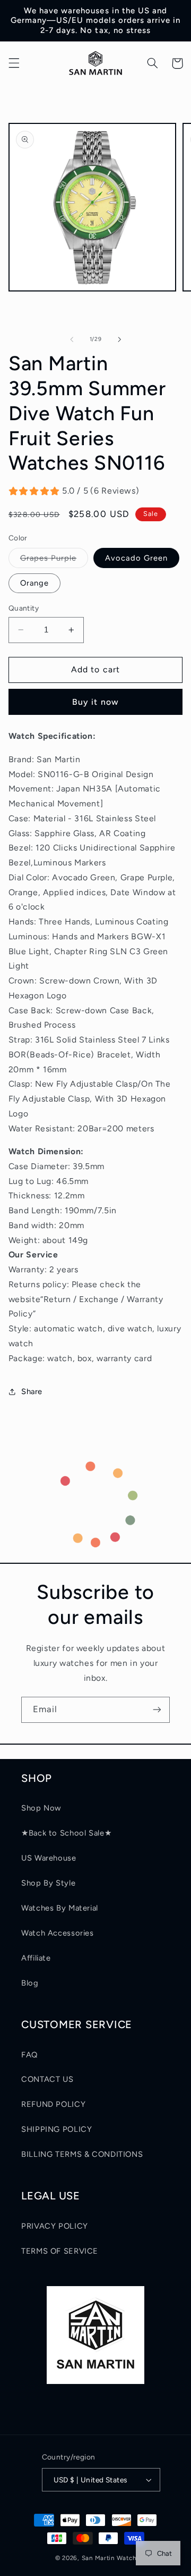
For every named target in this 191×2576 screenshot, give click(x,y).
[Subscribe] (157, 1710)
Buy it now (95, 702)
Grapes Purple (54, 560)
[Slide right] (119, 339)
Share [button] (32, 1391)
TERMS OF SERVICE (60, 2251)
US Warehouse (49, 1858)
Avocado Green (136, 558)
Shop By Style (48, 1883)
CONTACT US (47, 2079)
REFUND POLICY (53, 2104)
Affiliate (36, 1958)
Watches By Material (60, 1908)
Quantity (24, 608)
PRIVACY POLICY (55, 2226)
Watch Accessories (58, 1933)
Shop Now (41, 1808)
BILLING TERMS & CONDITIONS (82, 2154)
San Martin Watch (109, 2558)
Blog (30, 1983)
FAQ (29, 2055)
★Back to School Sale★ (66, 1833)
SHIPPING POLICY (57, 2129)
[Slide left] (72, 339)
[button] (14, 63)
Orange (34, 583)
